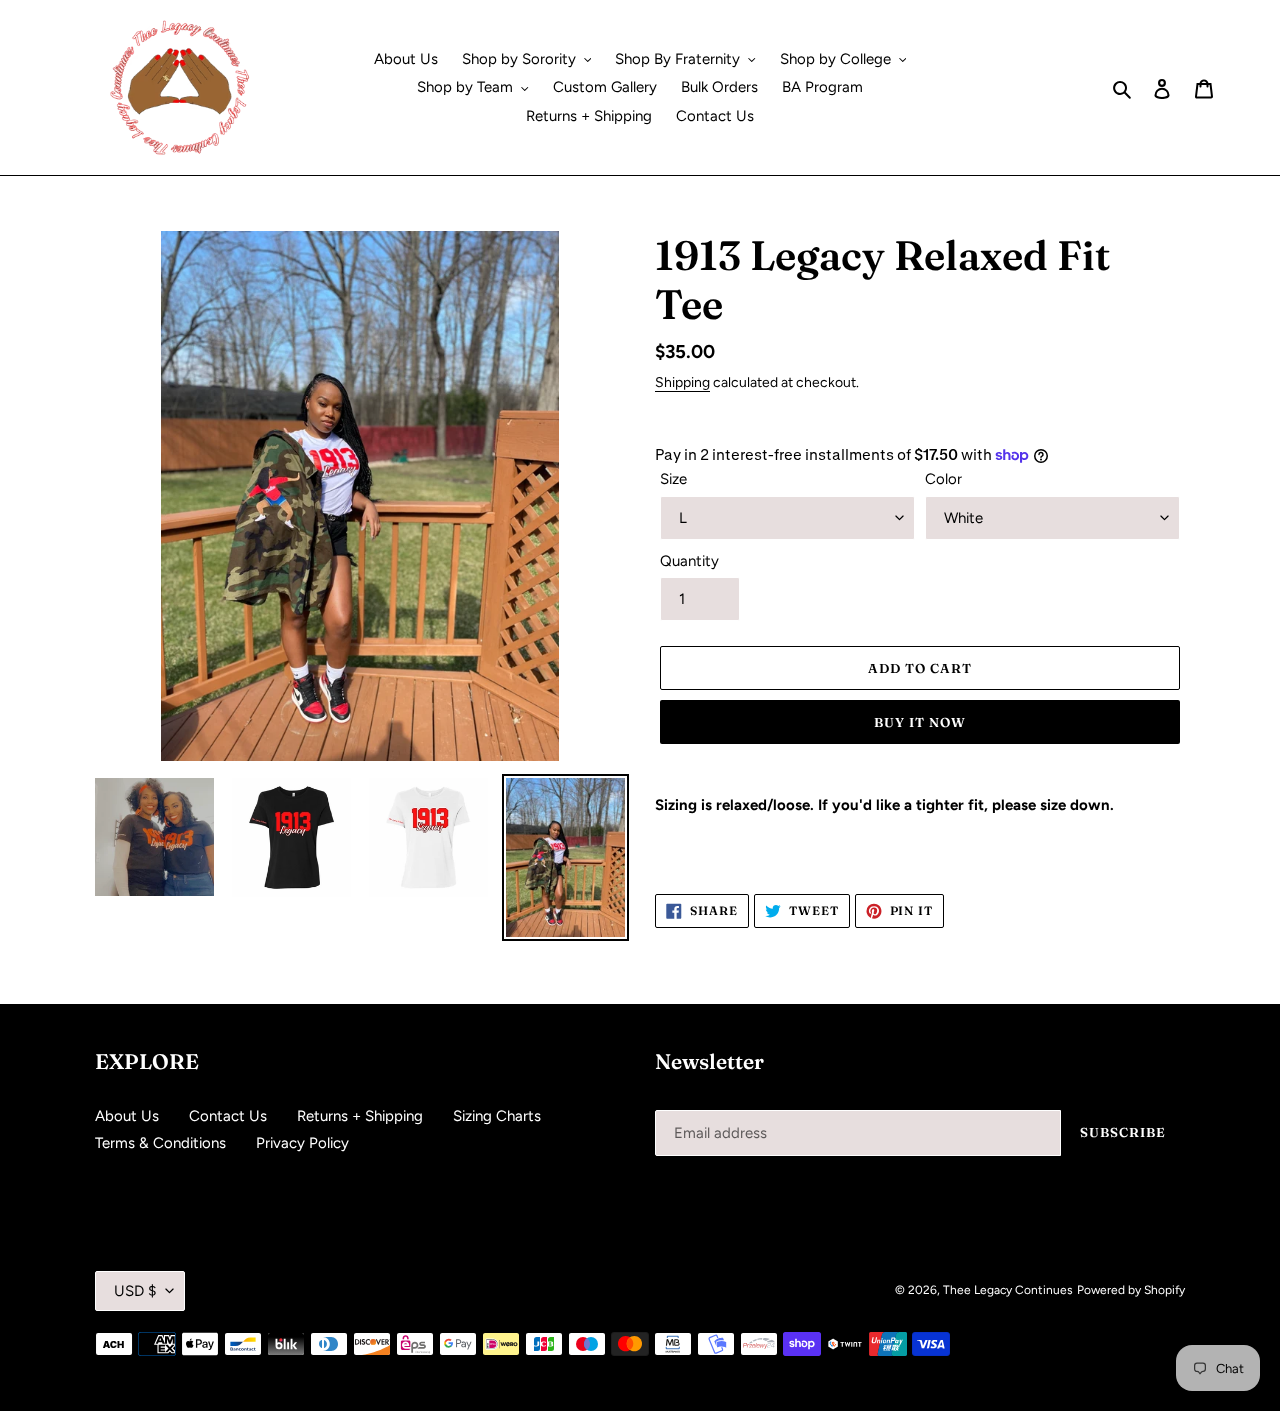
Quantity (689, 561)
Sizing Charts (497, 1116)
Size (673, 479)
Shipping (682, 382)
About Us (127, 1116)
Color (943, 479)
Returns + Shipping (360, 1116)
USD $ (135, 1291)
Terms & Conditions (160, 1143)
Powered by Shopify (1131, 1290)
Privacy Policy (302, 1143)
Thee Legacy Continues (1008, 1290)
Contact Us (228, 1116)
